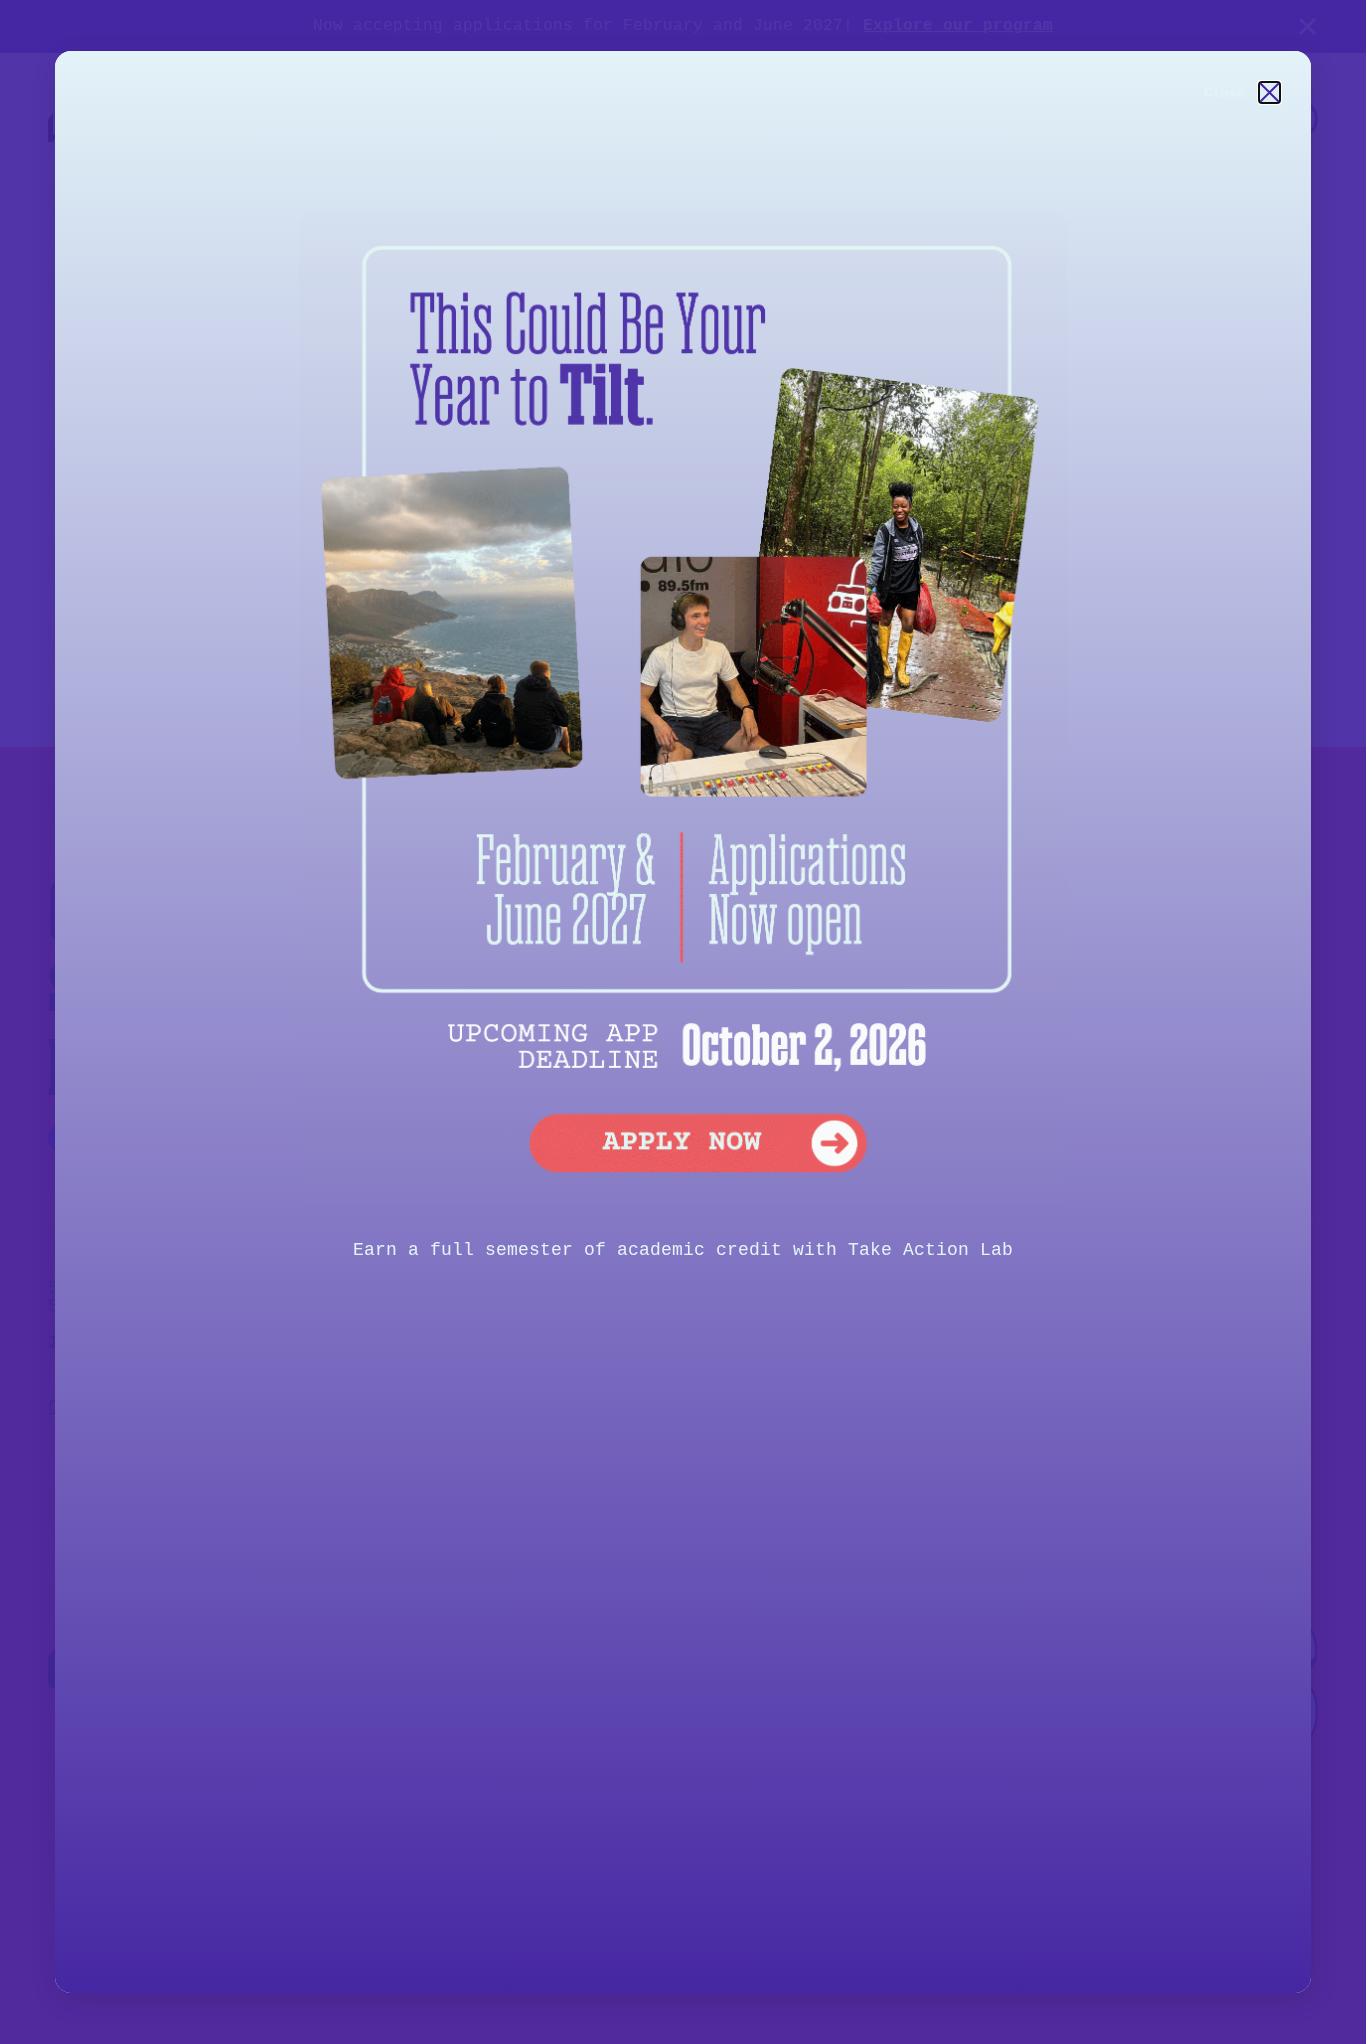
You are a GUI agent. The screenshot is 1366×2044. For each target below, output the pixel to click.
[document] (683, 1022)
